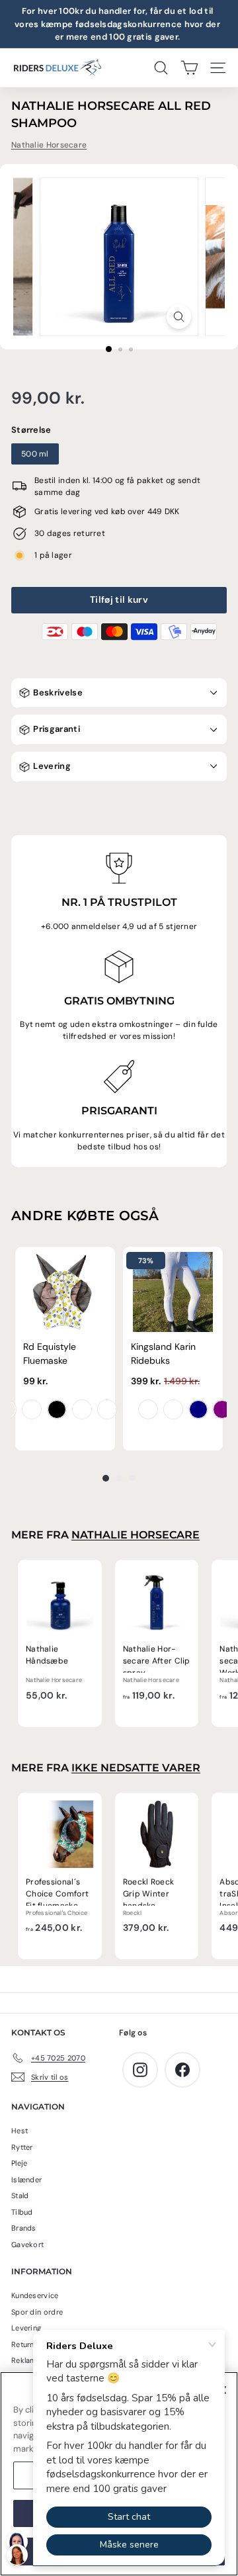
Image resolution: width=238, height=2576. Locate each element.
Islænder (26, 2180)
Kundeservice (35, 2295)
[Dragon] (32, 1409)
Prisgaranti (56, 729)
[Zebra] (57, 1409)
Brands (24, 2228)
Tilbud (22, 2212)
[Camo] (107, 1409)
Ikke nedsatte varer (136, 1768)
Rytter (22, 2147)
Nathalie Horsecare (49, 145)
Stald (20, 2196)
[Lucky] (82, 1409)
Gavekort (27, 2244)
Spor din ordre (37, 2312)
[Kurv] (189, 68)
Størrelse (31, 430)
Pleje (20, 2163)
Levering (51, 766)
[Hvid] (148, 1409)
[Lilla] (222, 1409)
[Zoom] (179, 317)
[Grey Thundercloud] (173, 1409)
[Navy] (198, 1409)
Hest (20, 2131)
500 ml (35, 454)
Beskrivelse (57, 692)
